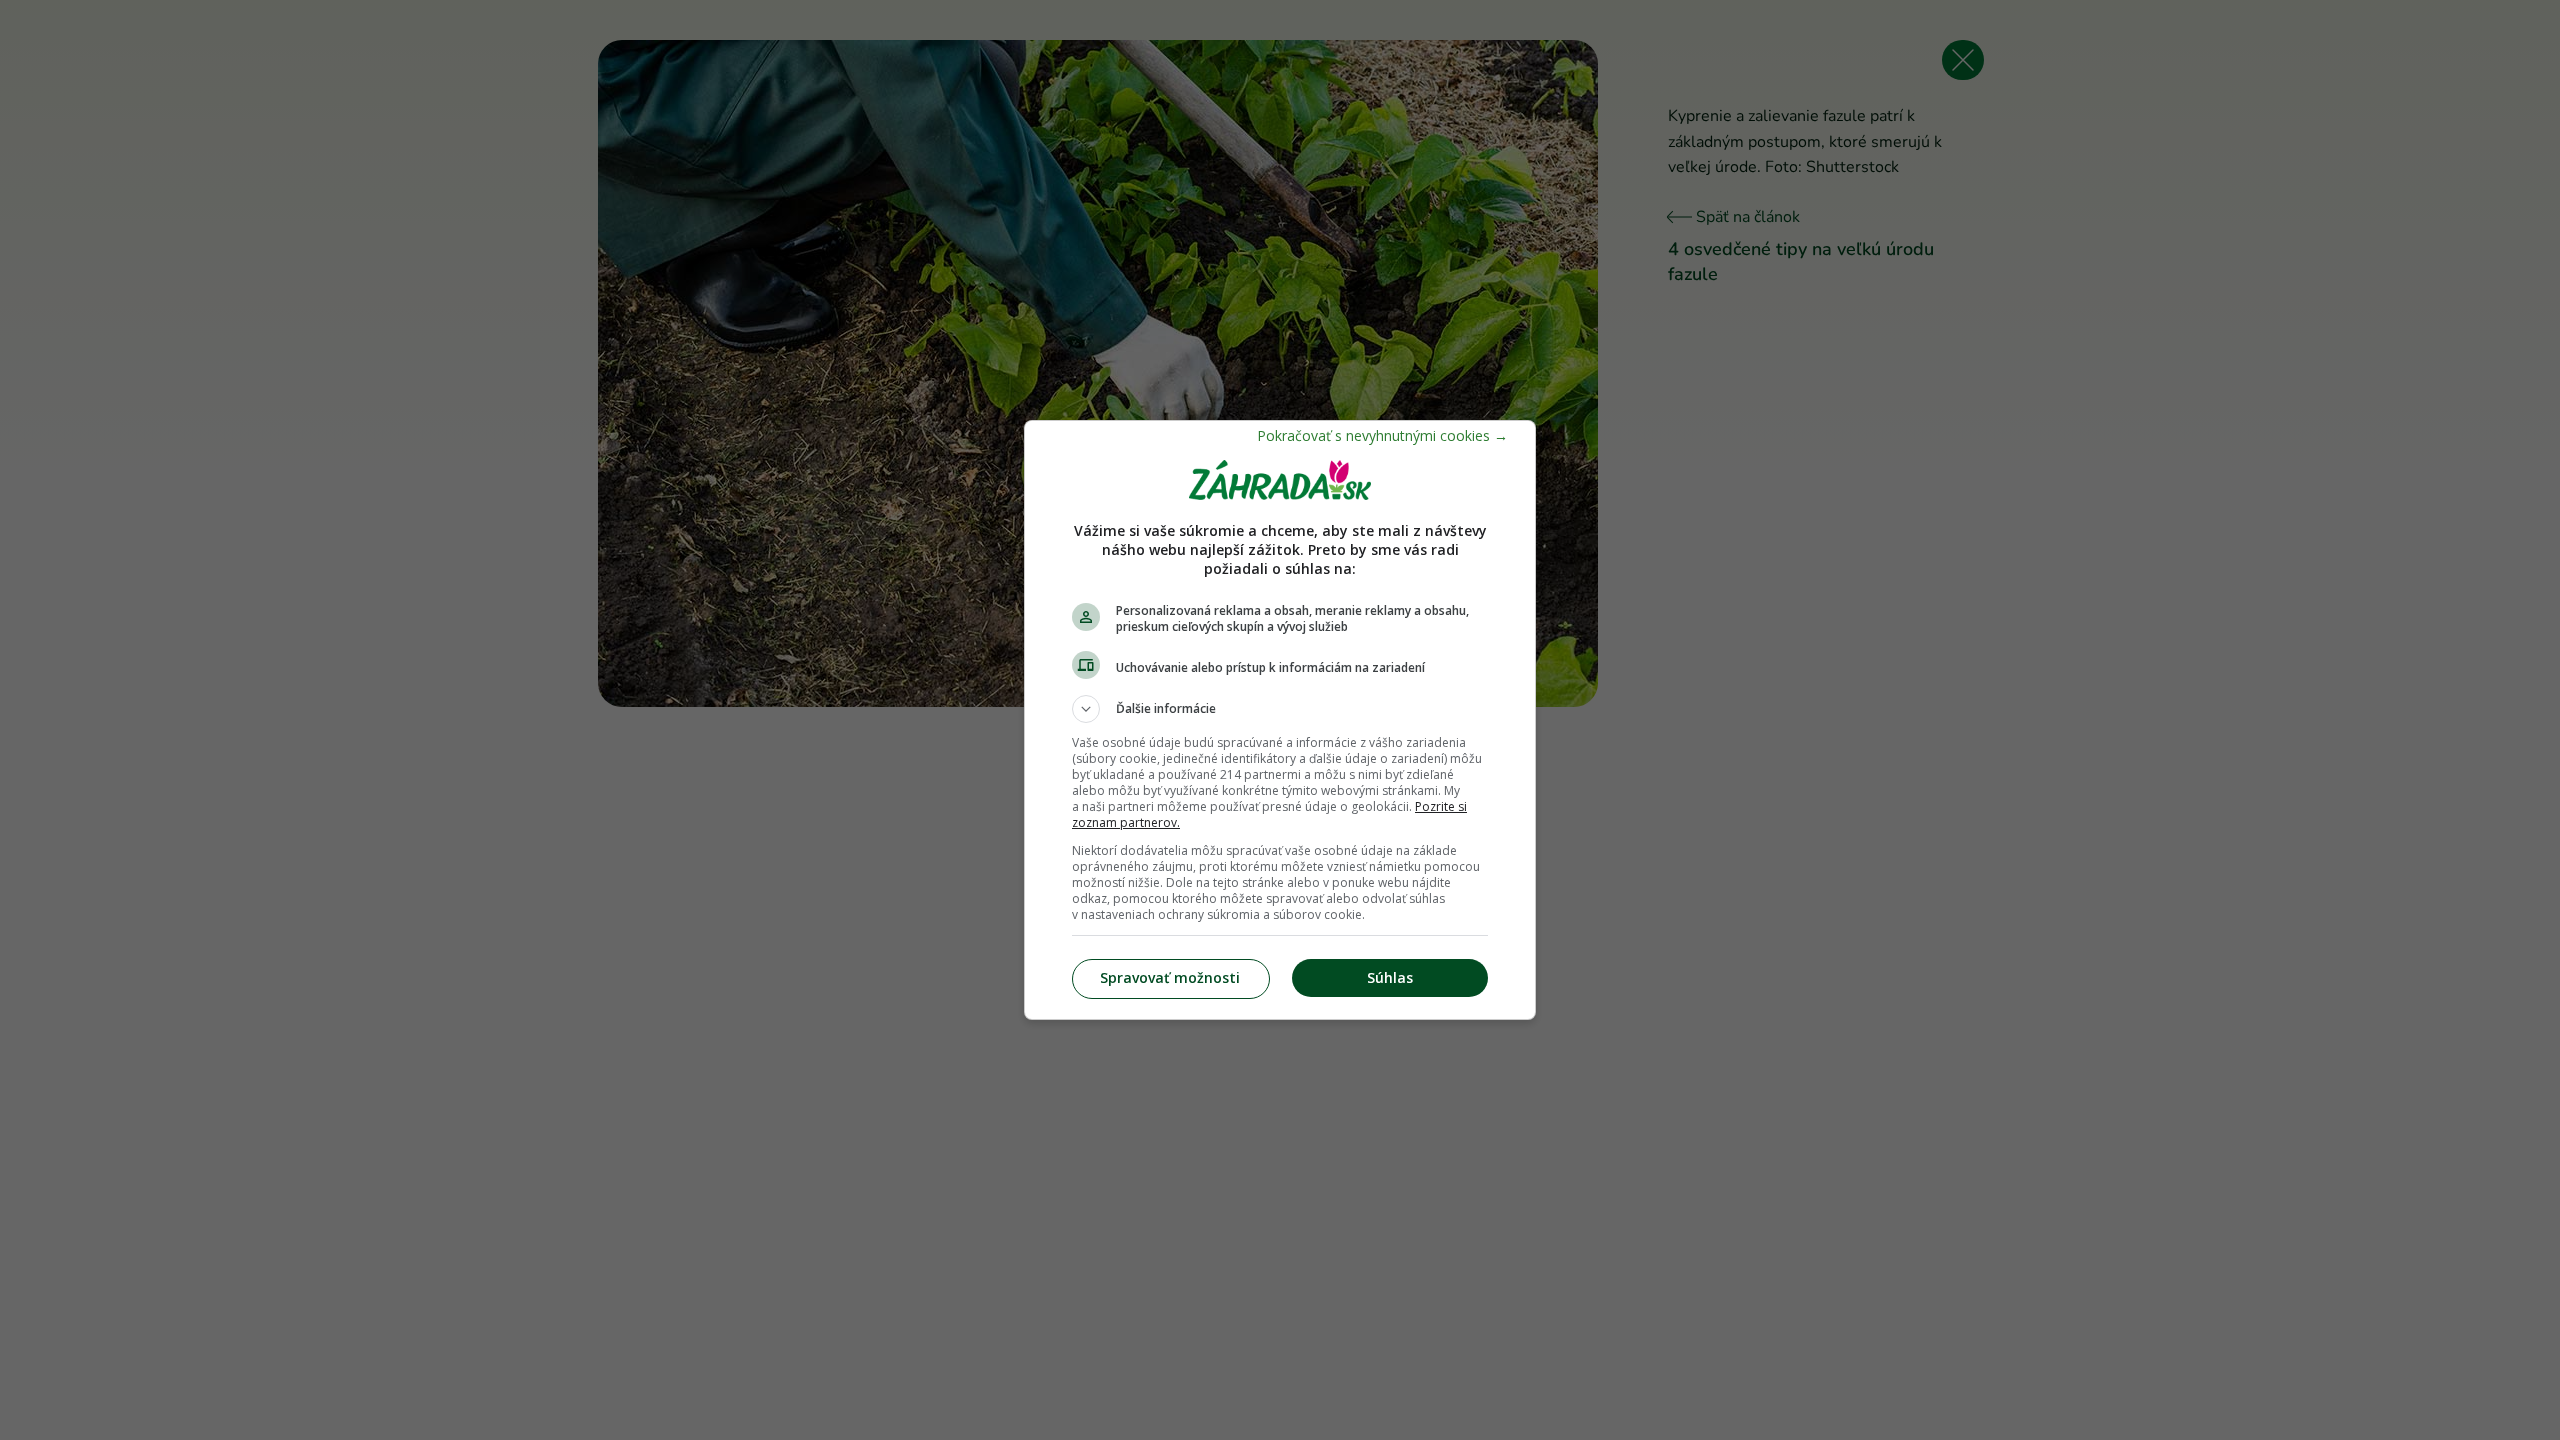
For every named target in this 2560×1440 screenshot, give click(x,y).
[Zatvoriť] (1382, 435)
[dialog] (1280, 720)
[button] (1280, 709)
